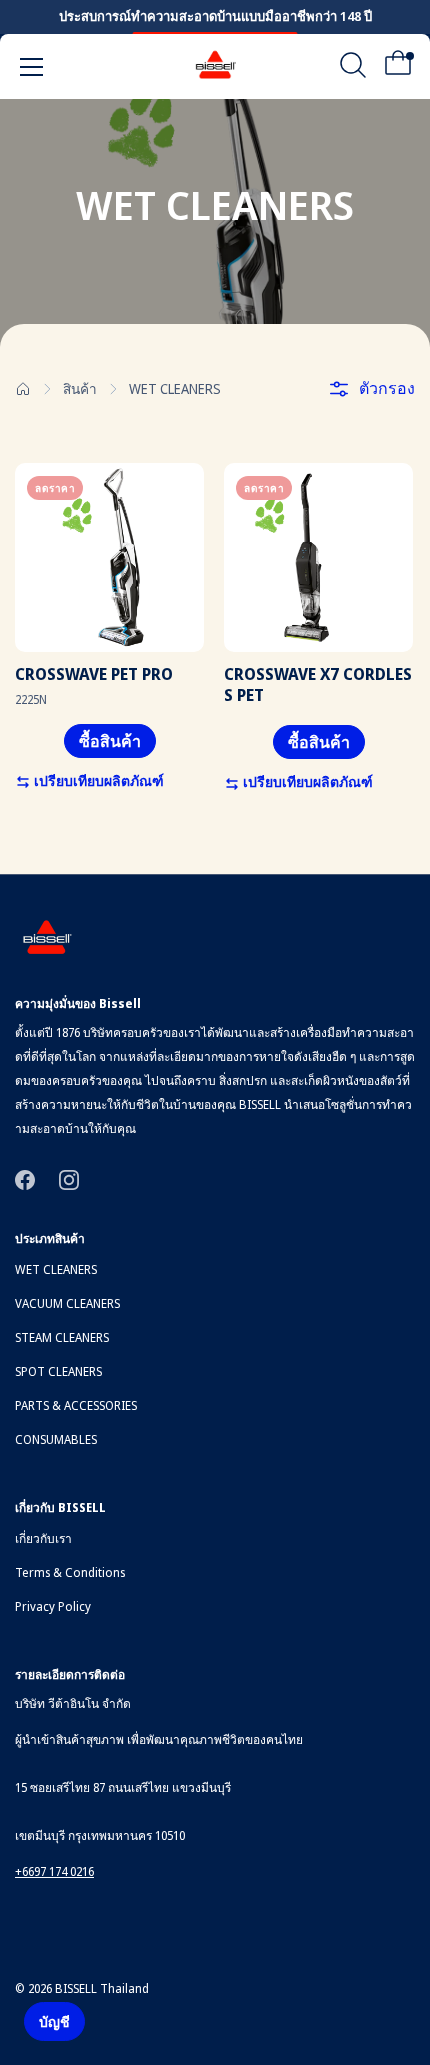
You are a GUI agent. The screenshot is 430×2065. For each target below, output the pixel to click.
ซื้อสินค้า (110, 741)
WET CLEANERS (56, 1269)
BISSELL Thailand (102, 1988)
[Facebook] (25, 1178)
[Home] (23, 389)
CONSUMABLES (56, 1439)
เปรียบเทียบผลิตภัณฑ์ (97, 780)
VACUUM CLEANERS (67, 1303)
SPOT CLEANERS (58, 1371)
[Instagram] (69, 1178)
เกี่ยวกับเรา (43, 1538)
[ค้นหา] (353, 70)
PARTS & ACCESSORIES (76, 1405)
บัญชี (54, 2021)
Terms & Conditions (70, 1572)
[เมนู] (32, 67)
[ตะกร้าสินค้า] (398, 70)
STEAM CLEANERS (62, 1337)
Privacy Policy (53, 1606)
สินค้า (80, 388)
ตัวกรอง (387, 388)
